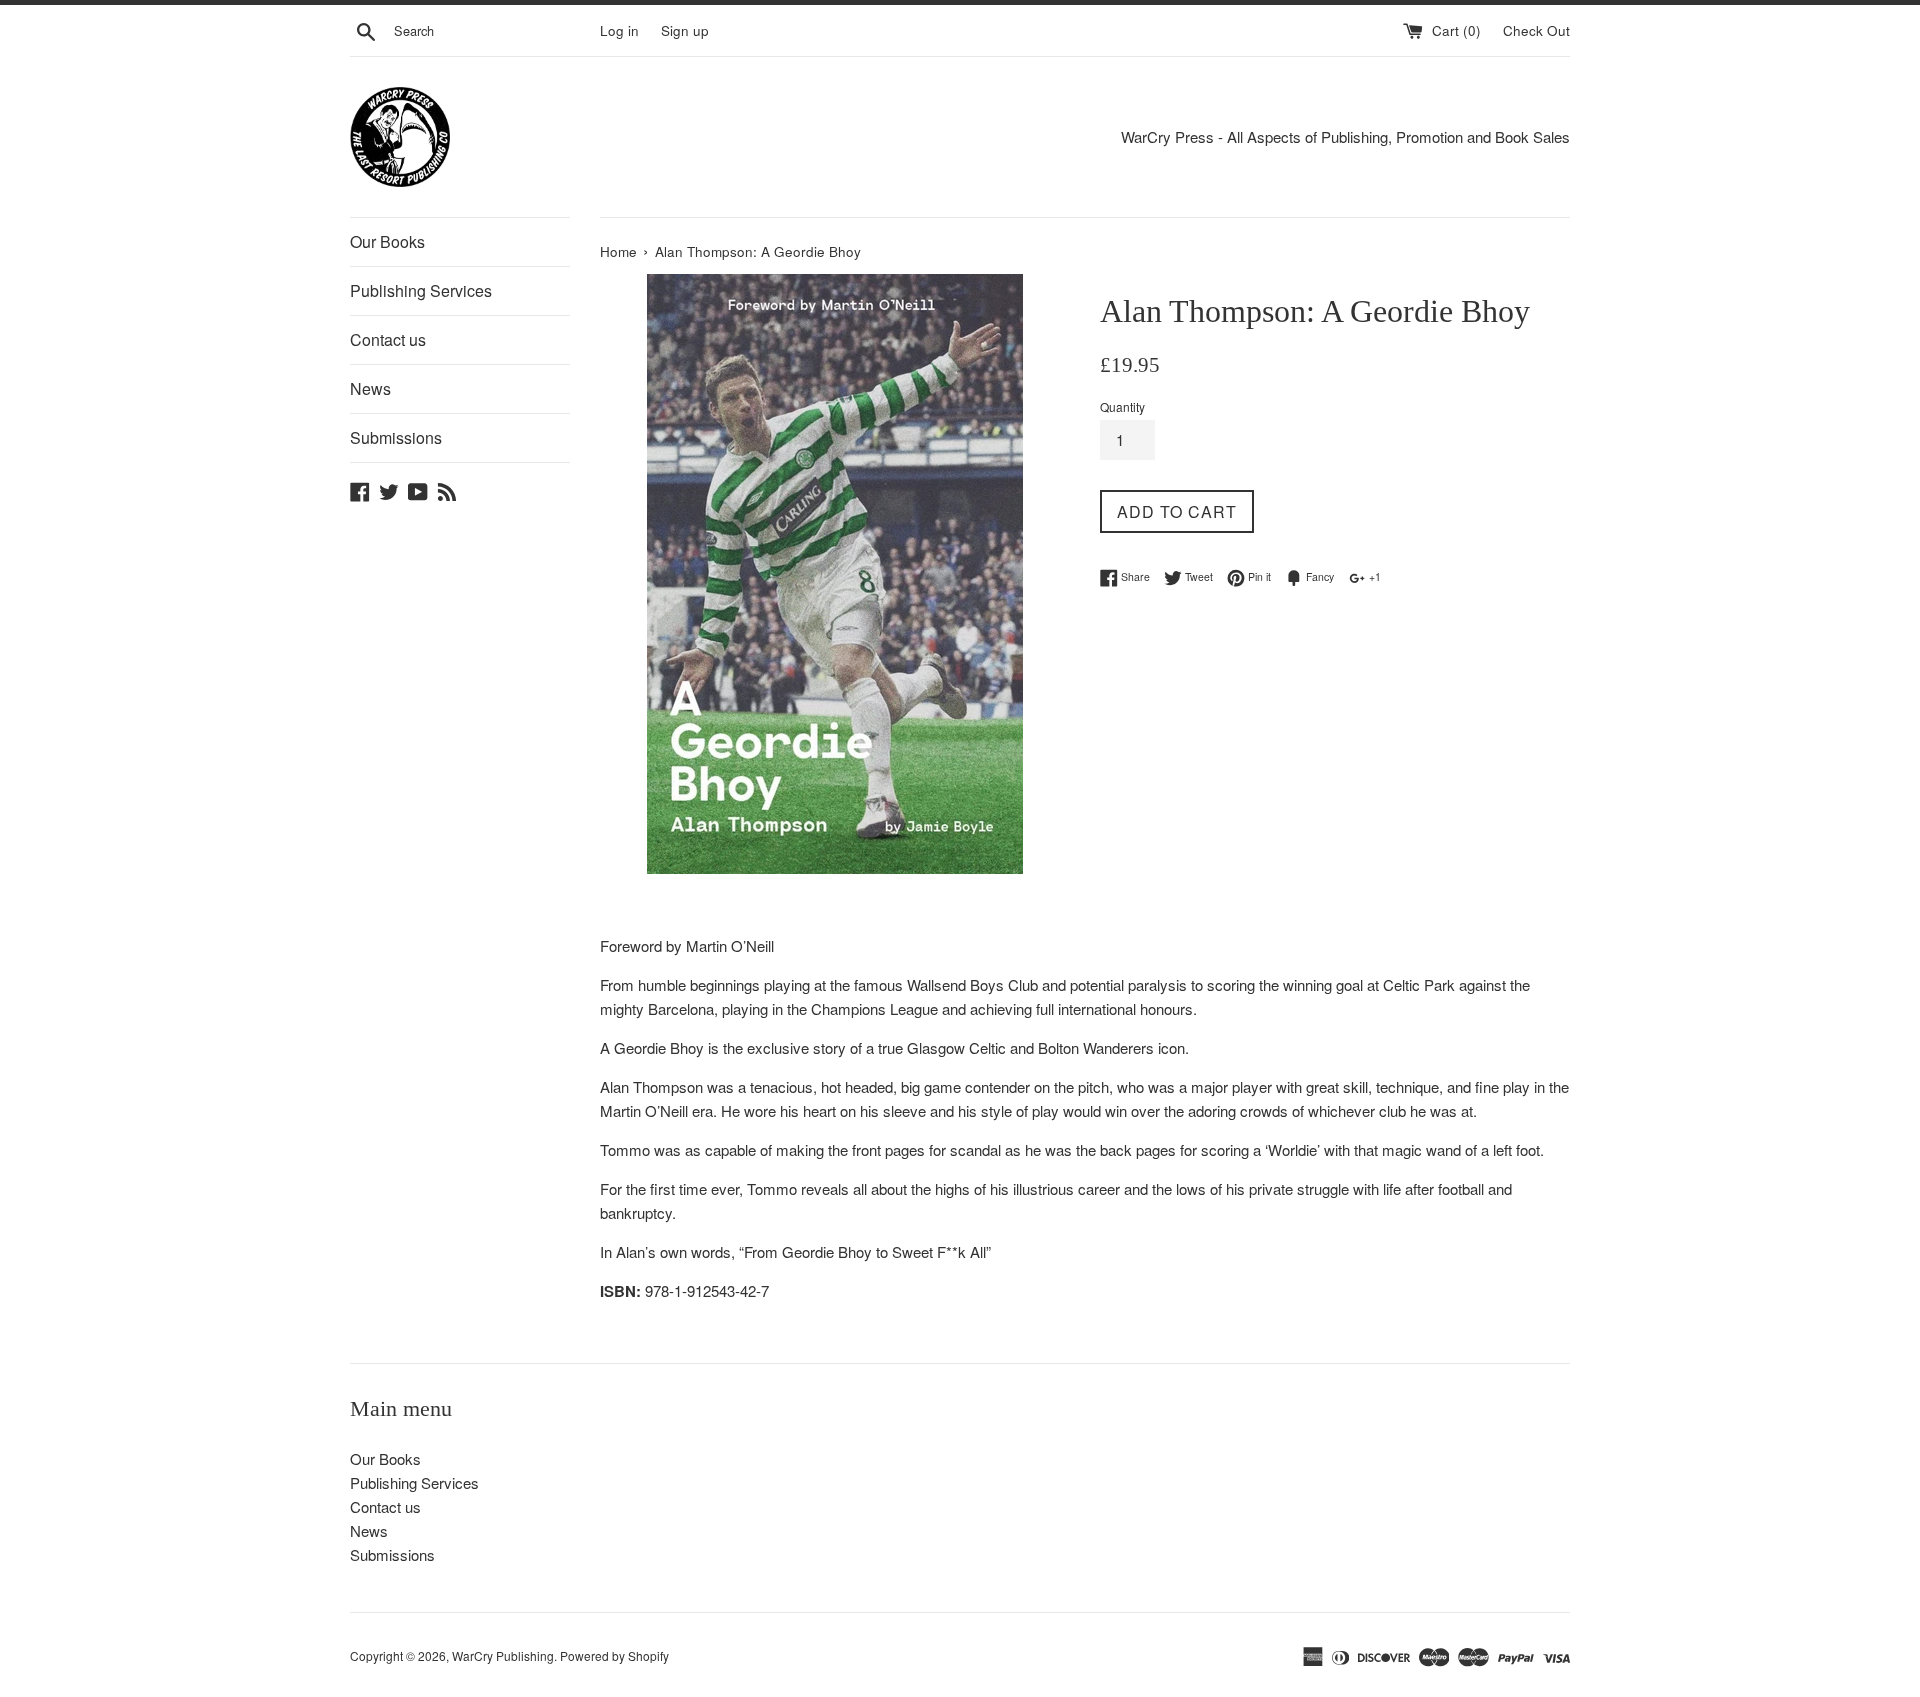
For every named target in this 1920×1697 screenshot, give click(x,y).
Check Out (1536, 30)
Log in (619, 30)
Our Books (387, 241)
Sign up (685, 30)
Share (1134, 576)
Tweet (1197, 576)
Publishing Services (421, 290)
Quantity (1122, 406)
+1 (1373, 576)
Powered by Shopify (614, 1655)
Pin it (1258, 576)
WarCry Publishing (503, 1655)
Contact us (388, 339)
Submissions (396, 437)
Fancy (1318, 576)
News (370, 388)
